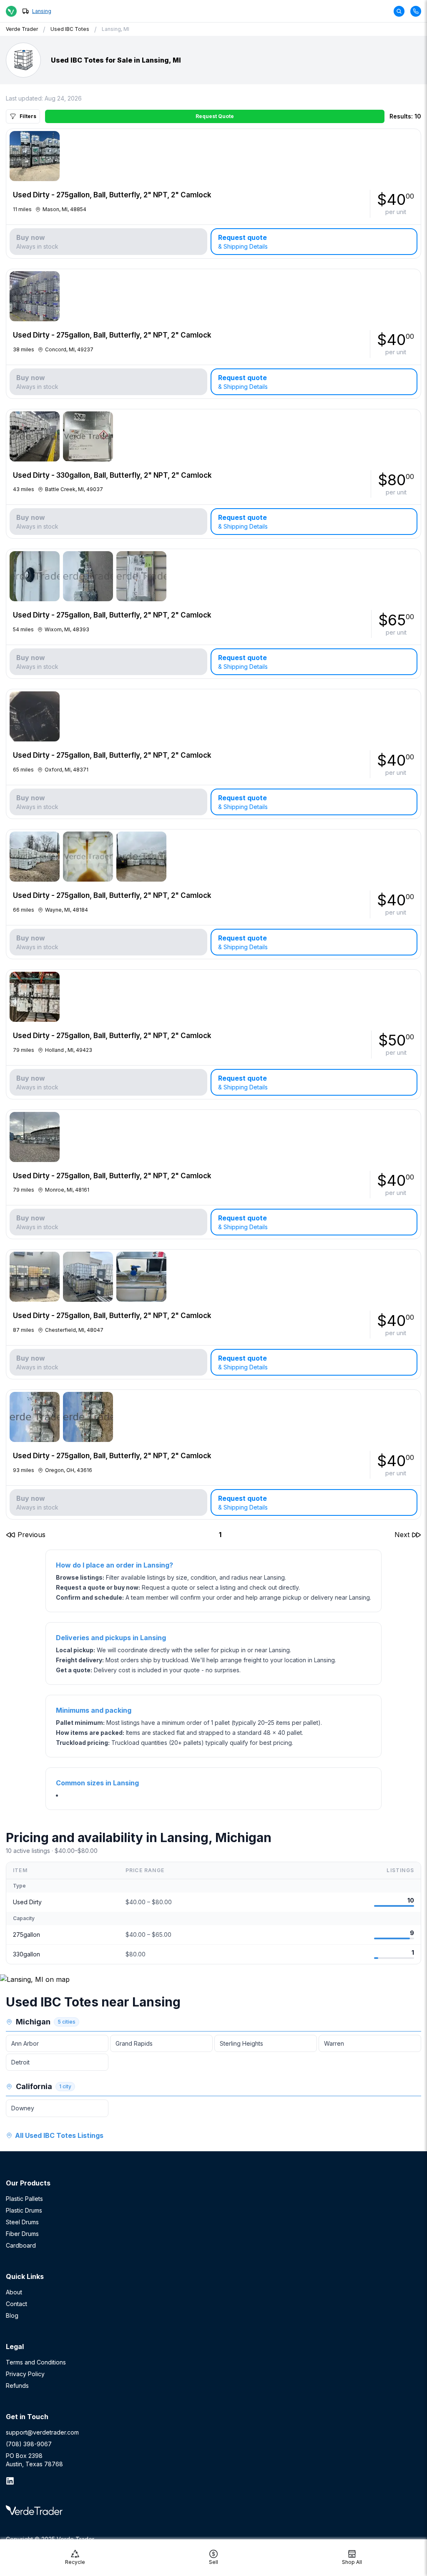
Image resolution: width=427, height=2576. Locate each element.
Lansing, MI (116, 29)
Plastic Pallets (24, 2199)
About (14, 2292)
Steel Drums (22, 2222)
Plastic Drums (24, 2210)
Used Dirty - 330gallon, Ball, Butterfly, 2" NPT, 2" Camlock (112, 475)
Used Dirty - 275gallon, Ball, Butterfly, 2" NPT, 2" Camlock (112, 195)
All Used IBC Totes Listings (59, 2135)
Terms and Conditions (36, 2362)
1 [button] (220, 1535)
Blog (12, 2315)
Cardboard (21, 2245)
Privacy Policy (25, 2374)
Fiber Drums (22, 2234)
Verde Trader (22, 29)
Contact (16, 2304)
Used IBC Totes (70, 29)
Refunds (17, 2386)
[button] (26, 1535)
